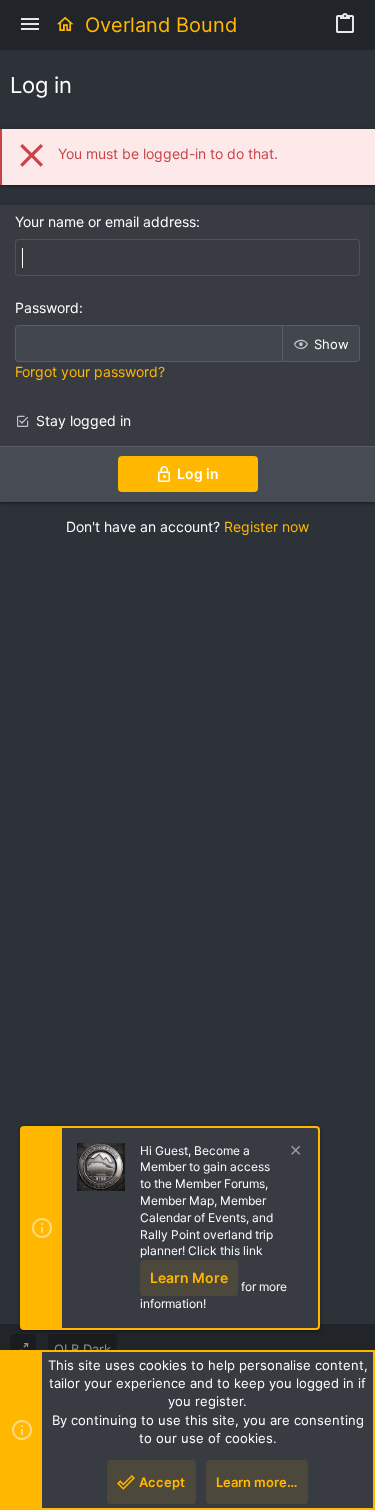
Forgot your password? (90, 371)
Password (47, 307)
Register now (266, 526)
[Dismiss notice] (293, 1152)
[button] (30, 25)
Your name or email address (105, 221)
